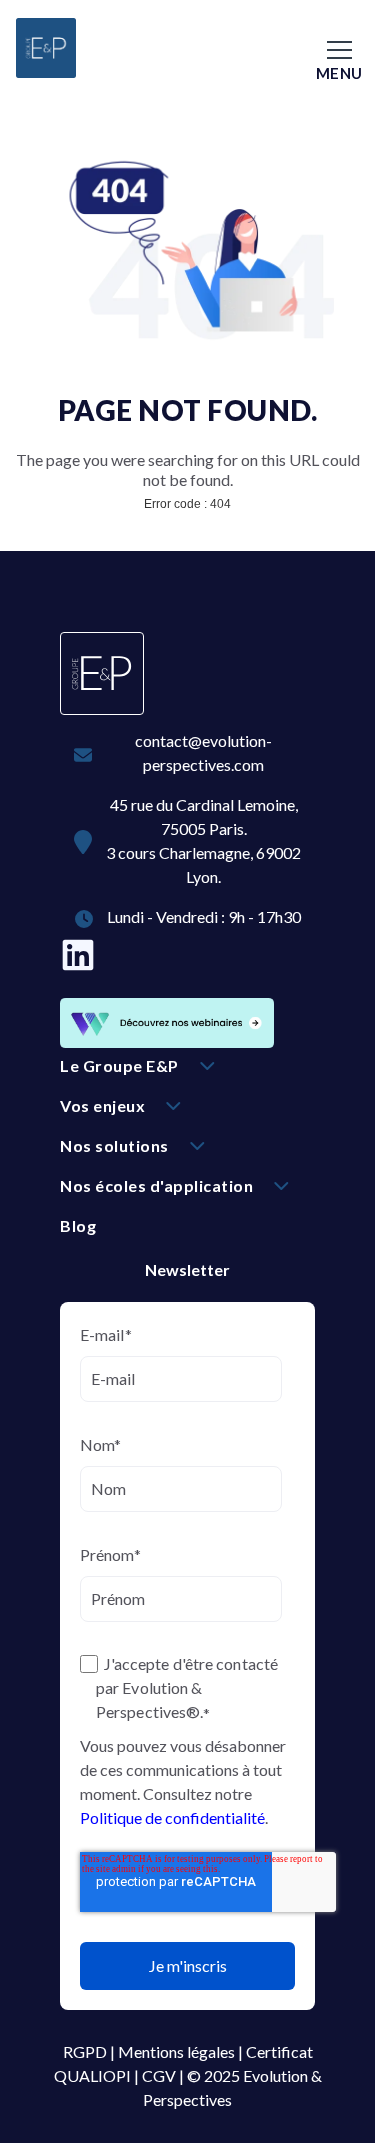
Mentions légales (176, 2051)
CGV (159, 2075)
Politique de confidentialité (172, 1817)
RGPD (85, 2051)
